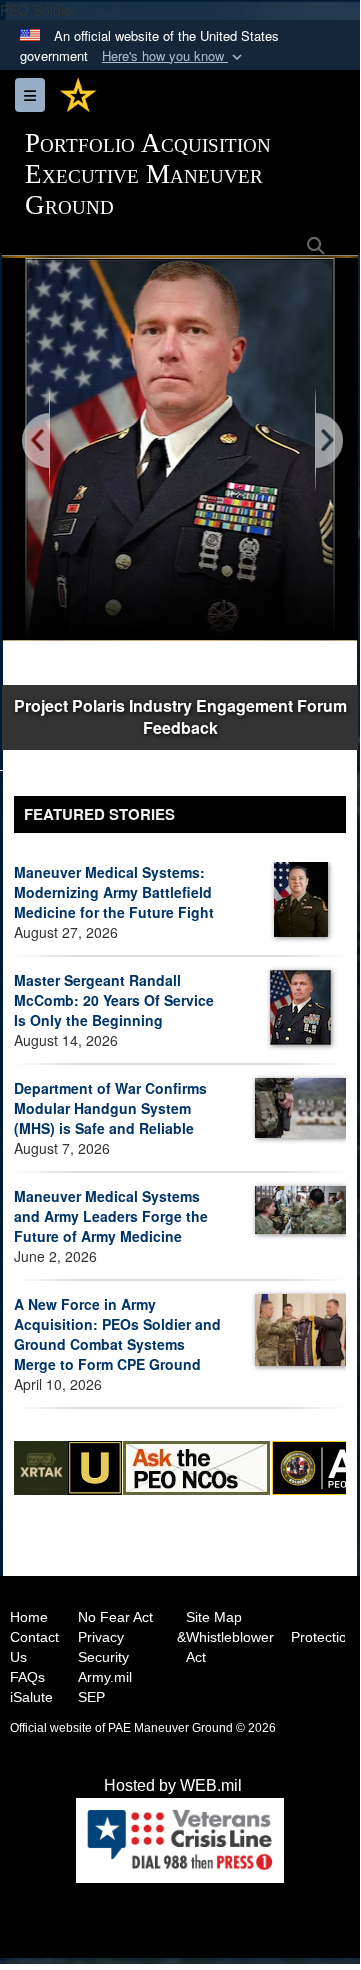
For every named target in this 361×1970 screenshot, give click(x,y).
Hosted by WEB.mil (173, 1785)
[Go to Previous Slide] (37, 441)
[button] (174, 56)
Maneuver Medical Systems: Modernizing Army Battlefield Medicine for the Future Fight (114, 892)
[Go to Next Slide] (328, 441)
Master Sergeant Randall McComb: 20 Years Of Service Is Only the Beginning (114, 1000)
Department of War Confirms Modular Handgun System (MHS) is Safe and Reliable (110, 1108)
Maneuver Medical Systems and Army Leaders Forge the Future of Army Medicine (111, 1216)
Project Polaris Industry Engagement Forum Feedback (180, 717)
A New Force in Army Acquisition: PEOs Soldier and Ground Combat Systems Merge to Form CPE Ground (117, 1334)
